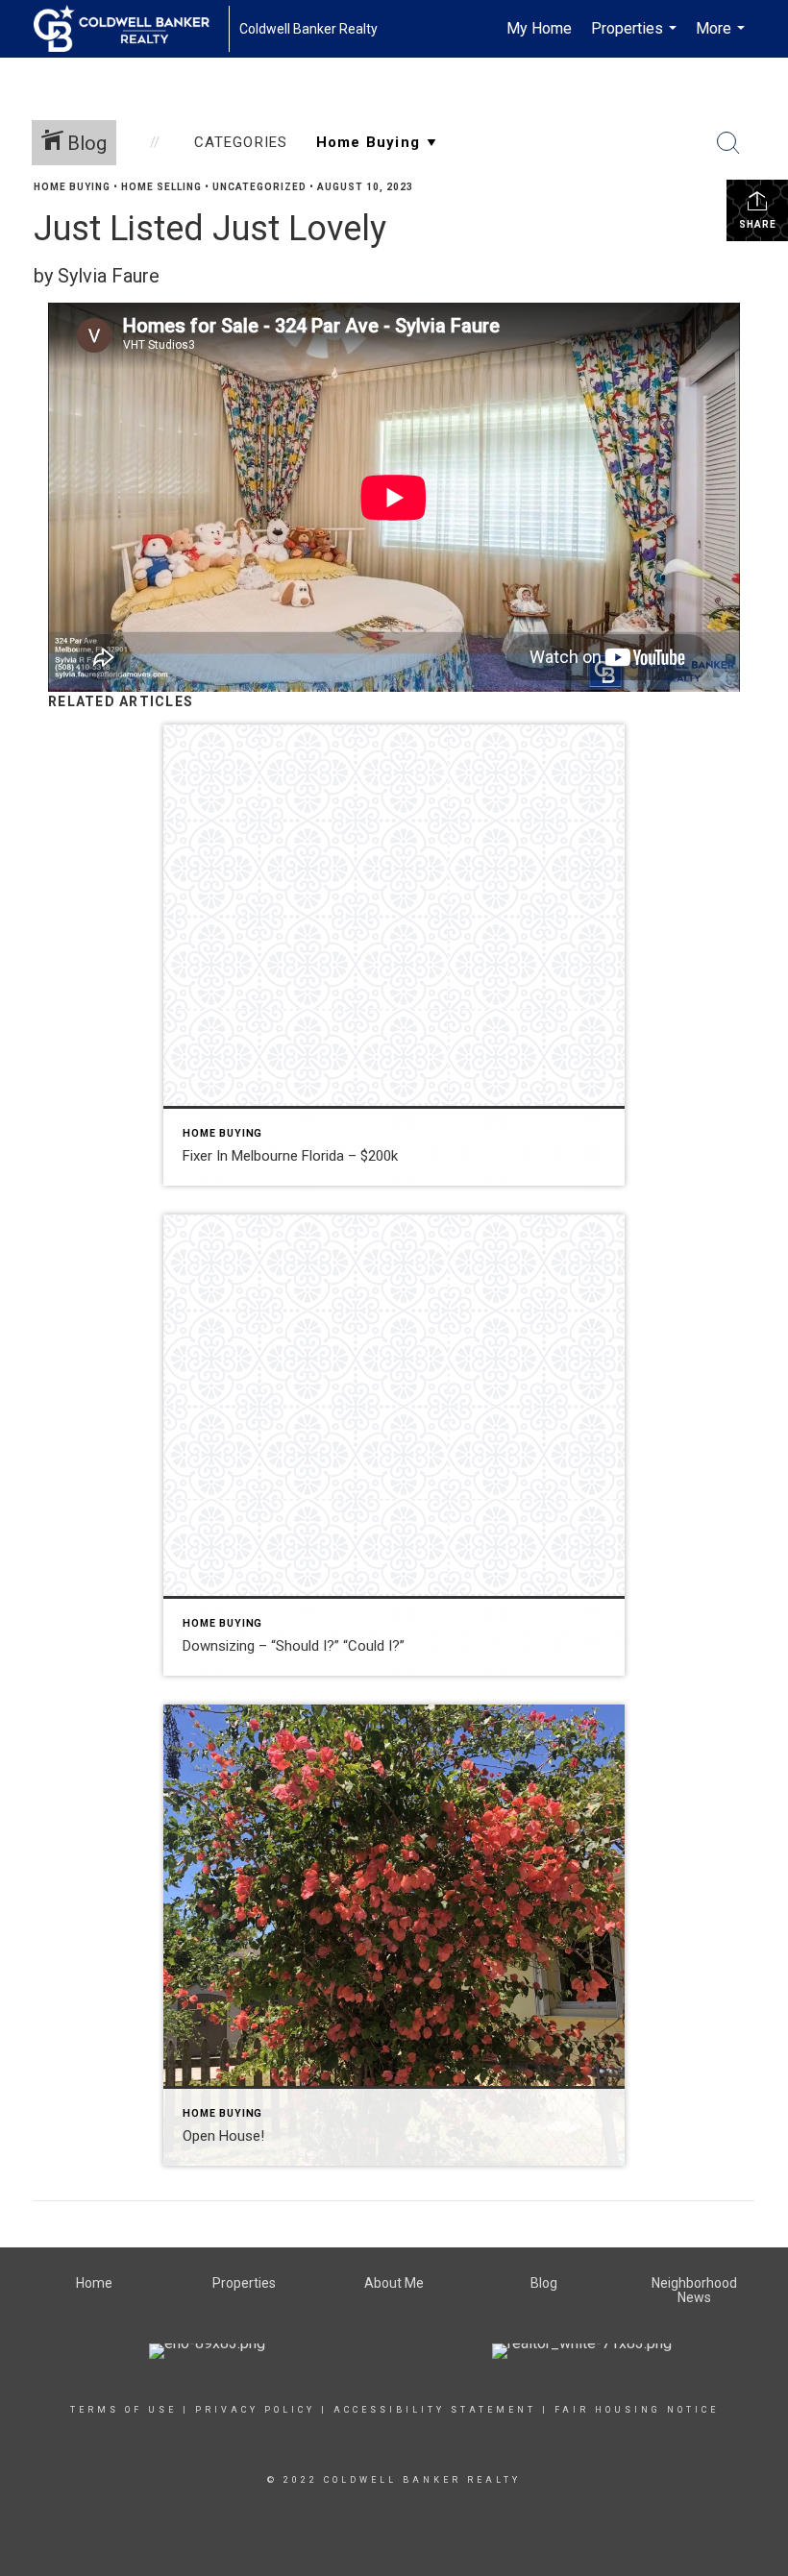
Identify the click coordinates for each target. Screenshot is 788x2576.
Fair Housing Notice (637, 2410)
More (723, 38)
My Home (539, 28)
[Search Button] (728, 143)
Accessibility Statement (435, 2410)
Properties (636, 38)
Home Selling (161, 187)
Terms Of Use (123, 2410)
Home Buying (72, 187)
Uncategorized (259, 187)
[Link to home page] (131, 29)
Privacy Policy (255, 2410)
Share (758, 224)
